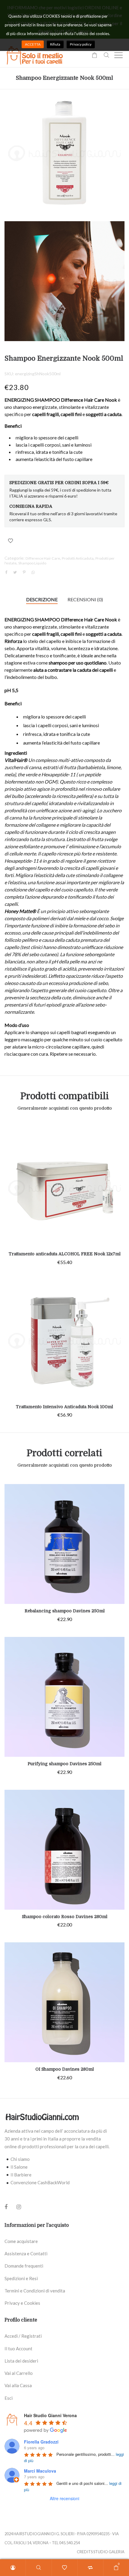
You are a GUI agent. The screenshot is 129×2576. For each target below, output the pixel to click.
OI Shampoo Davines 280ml (65, 2069)
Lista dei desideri (21, 2361)
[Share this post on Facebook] (6, 573)
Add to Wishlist (10, 541)
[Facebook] (6, 2207)
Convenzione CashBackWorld (40, 2182)
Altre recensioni (64, 2498)
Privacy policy (81, 44)
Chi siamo (20, 2159)
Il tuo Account (18, 2348)
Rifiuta (55, 44)
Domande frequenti (24, 2266)
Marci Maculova (40, 2471)
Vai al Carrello (19, 2373)
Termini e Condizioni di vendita (35, 2291)
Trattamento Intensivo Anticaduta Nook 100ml (64, 1407)
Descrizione (42, 599)
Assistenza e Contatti (26, 2253)
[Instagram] (19, 2207)
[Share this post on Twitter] (15, 572)
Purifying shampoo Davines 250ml (64, 1764)
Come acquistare (21, 2241)
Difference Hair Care (43, 558)
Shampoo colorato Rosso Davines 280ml (65, 1917)
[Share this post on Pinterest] (24, 572)
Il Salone (19, 2167)
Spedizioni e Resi (21, 2278)
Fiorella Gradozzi (41, 2442)
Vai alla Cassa (18, 2385)
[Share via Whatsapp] (33, 572)
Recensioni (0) (85, 599)
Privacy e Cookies (22, 2303)
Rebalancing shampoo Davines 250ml (65, 1611)
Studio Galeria (109, 2552)
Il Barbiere (21, 2175)
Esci (9, 2398)
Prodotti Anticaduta (78, 558)
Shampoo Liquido (32, 563)
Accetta (33, 44)
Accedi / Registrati (23, 2336)
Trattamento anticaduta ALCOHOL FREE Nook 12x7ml (65, 1254)
